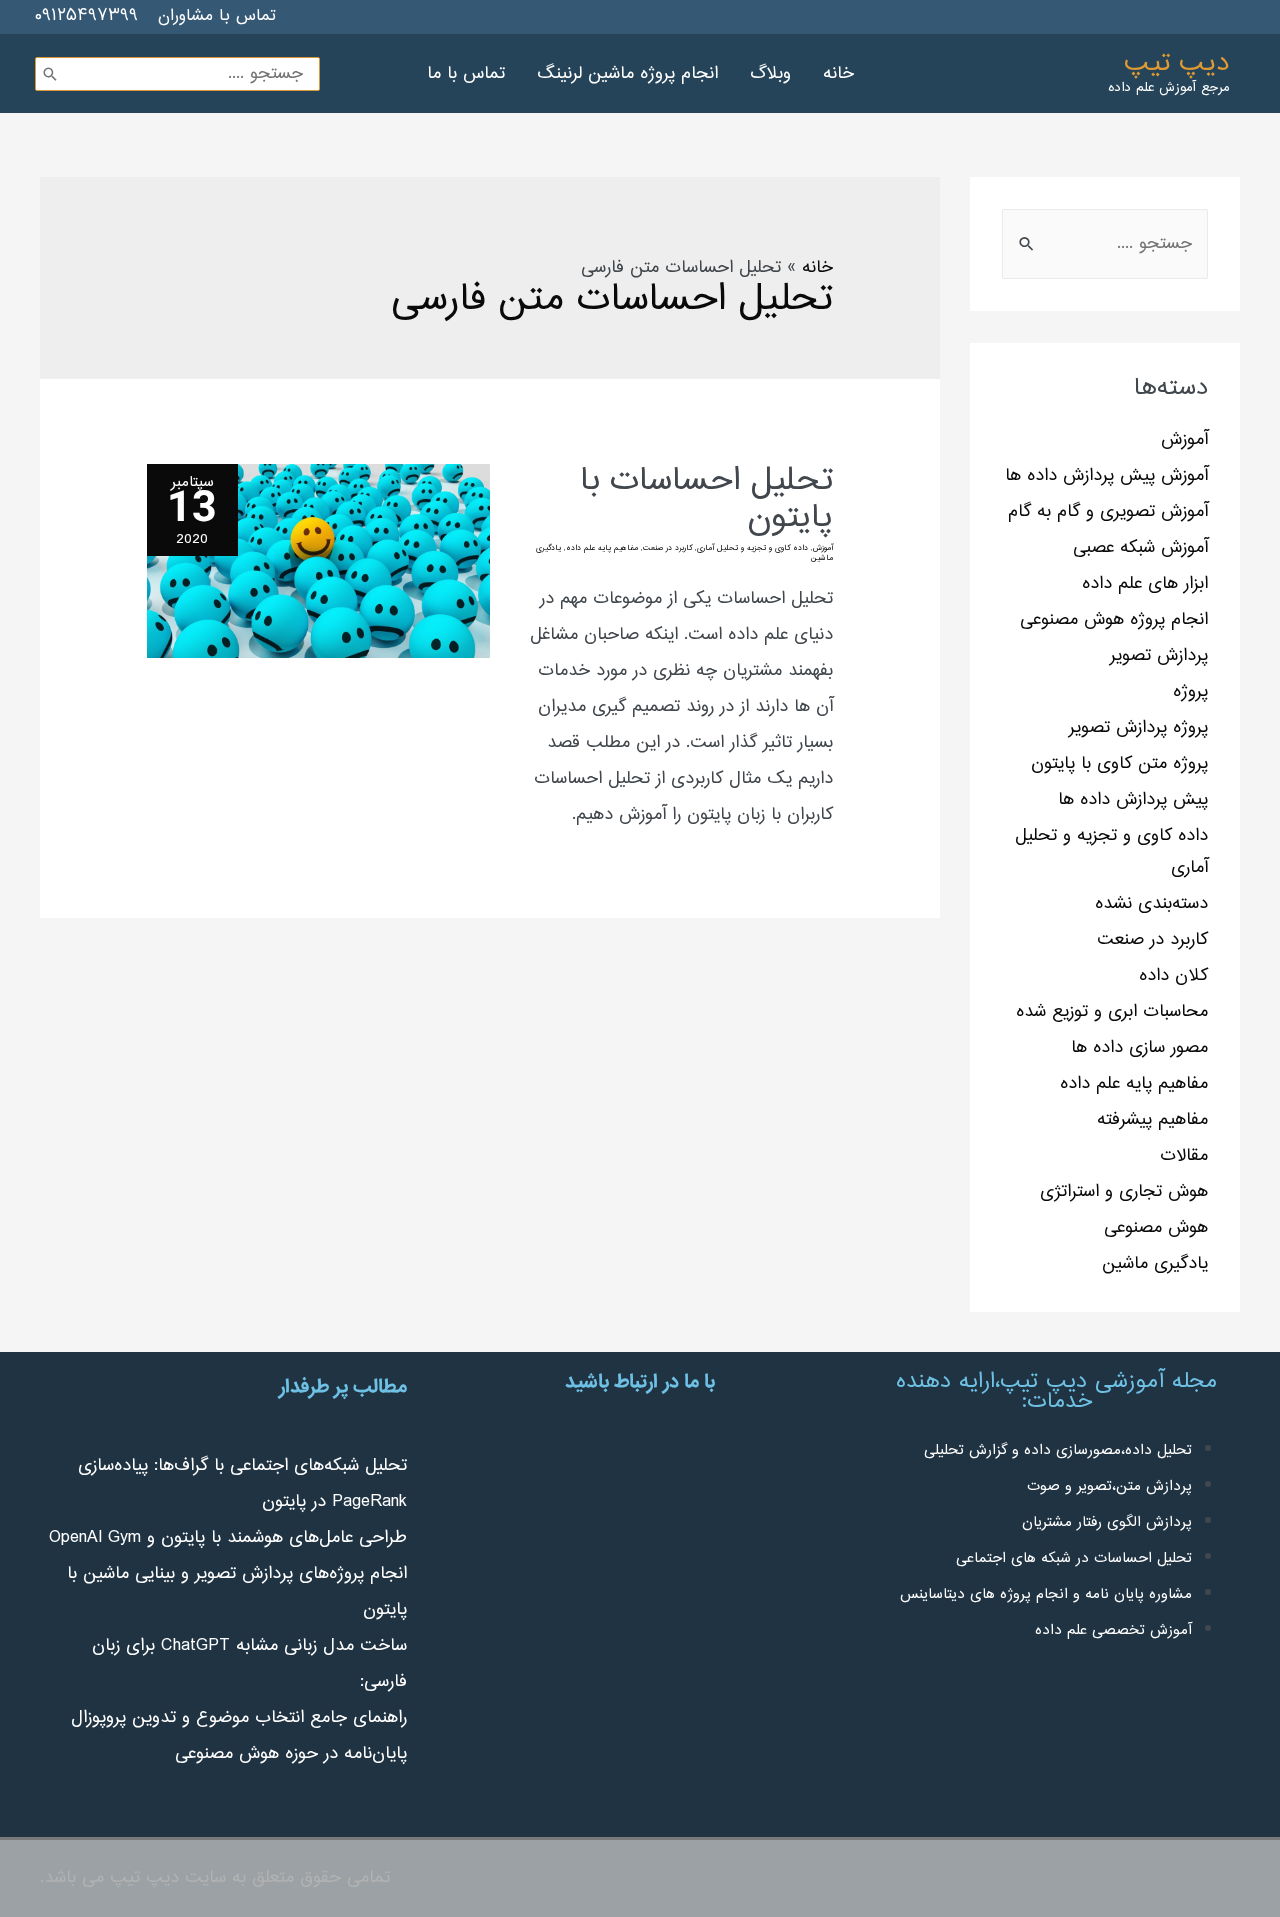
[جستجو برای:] (1105, 244)
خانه (817, 268)
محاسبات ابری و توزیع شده (1112, 1012)
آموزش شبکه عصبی (1140, 548)
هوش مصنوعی (1156, 1228)
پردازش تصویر (1159, 656)
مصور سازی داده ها (1139, 1048)
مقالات (1184, 1156)
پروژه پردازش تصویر (1138, 728)
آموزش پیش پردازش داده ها (1106, 476)
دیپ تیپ (1176, 64)
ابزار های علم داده (1145, 584)
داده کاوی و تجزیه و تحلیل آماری (752, 548)
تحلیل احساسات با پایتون (706, 500)
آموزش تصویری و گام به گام (1108, 512)
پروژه (1190, 692)
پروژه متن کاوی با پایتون (1119, 764)
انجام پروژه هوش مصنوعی (1114, 620)
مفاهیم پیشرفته (1152, 1120)
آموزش (1184, 440)
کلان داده (1173, 976)
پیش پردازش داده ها (1133, 800)
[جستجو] (50, 74)
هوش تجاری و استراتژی (1124, 1192)
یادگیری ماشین (1155, 1264)
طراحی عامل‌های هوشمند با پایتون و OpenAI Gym (228, 1538)
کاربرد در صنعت (1152, 940)
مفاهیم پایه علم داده (1134, 1084)
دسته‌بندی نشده (1151, 904)
